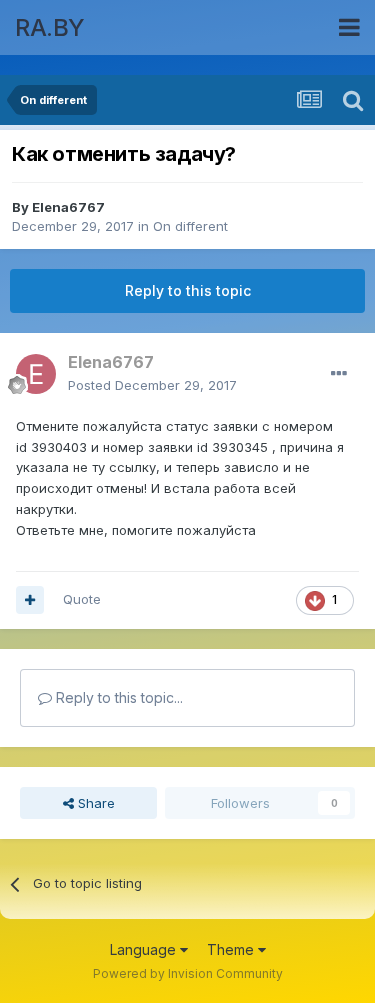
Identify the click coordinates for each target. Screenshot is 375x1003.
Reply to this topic (188, 290)
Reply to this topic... (117, 697)
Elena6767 (68, 207)
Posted (152, 385)
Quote (82, 599)
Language (145, 949)
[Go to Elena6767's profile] (36, 374)
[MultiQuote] (30, 600)
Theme (232, 949)
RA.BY (50, 27)
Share (94, 803)
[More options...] (339, 374)
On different (190, 226)
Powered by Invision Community (188, 973)
